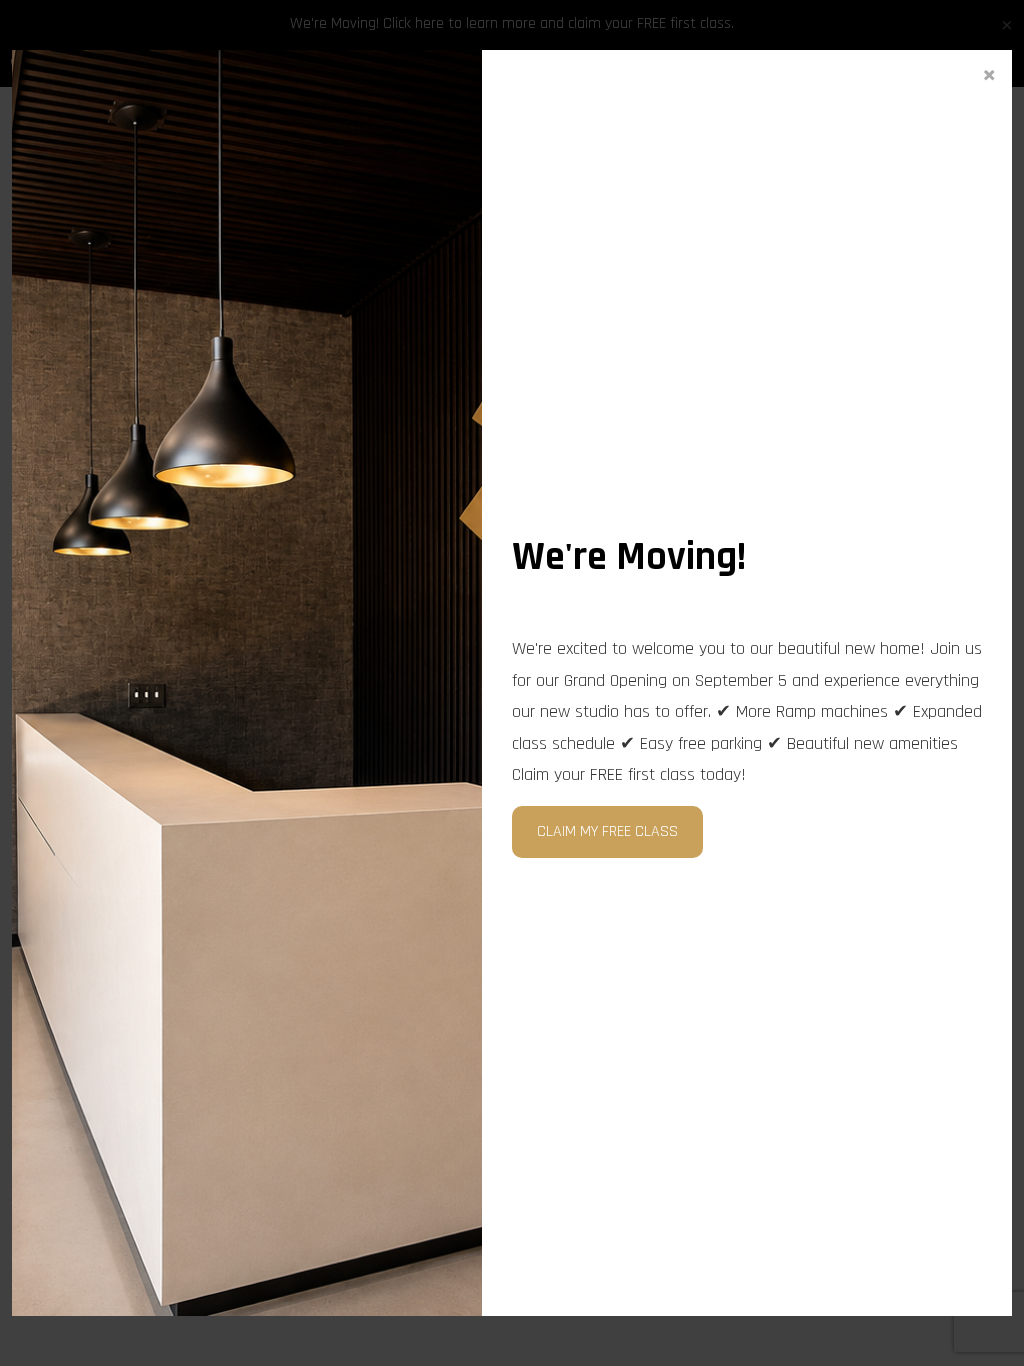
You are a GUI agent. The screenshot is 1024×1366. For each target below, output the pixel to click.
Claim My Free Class (607, 831)
